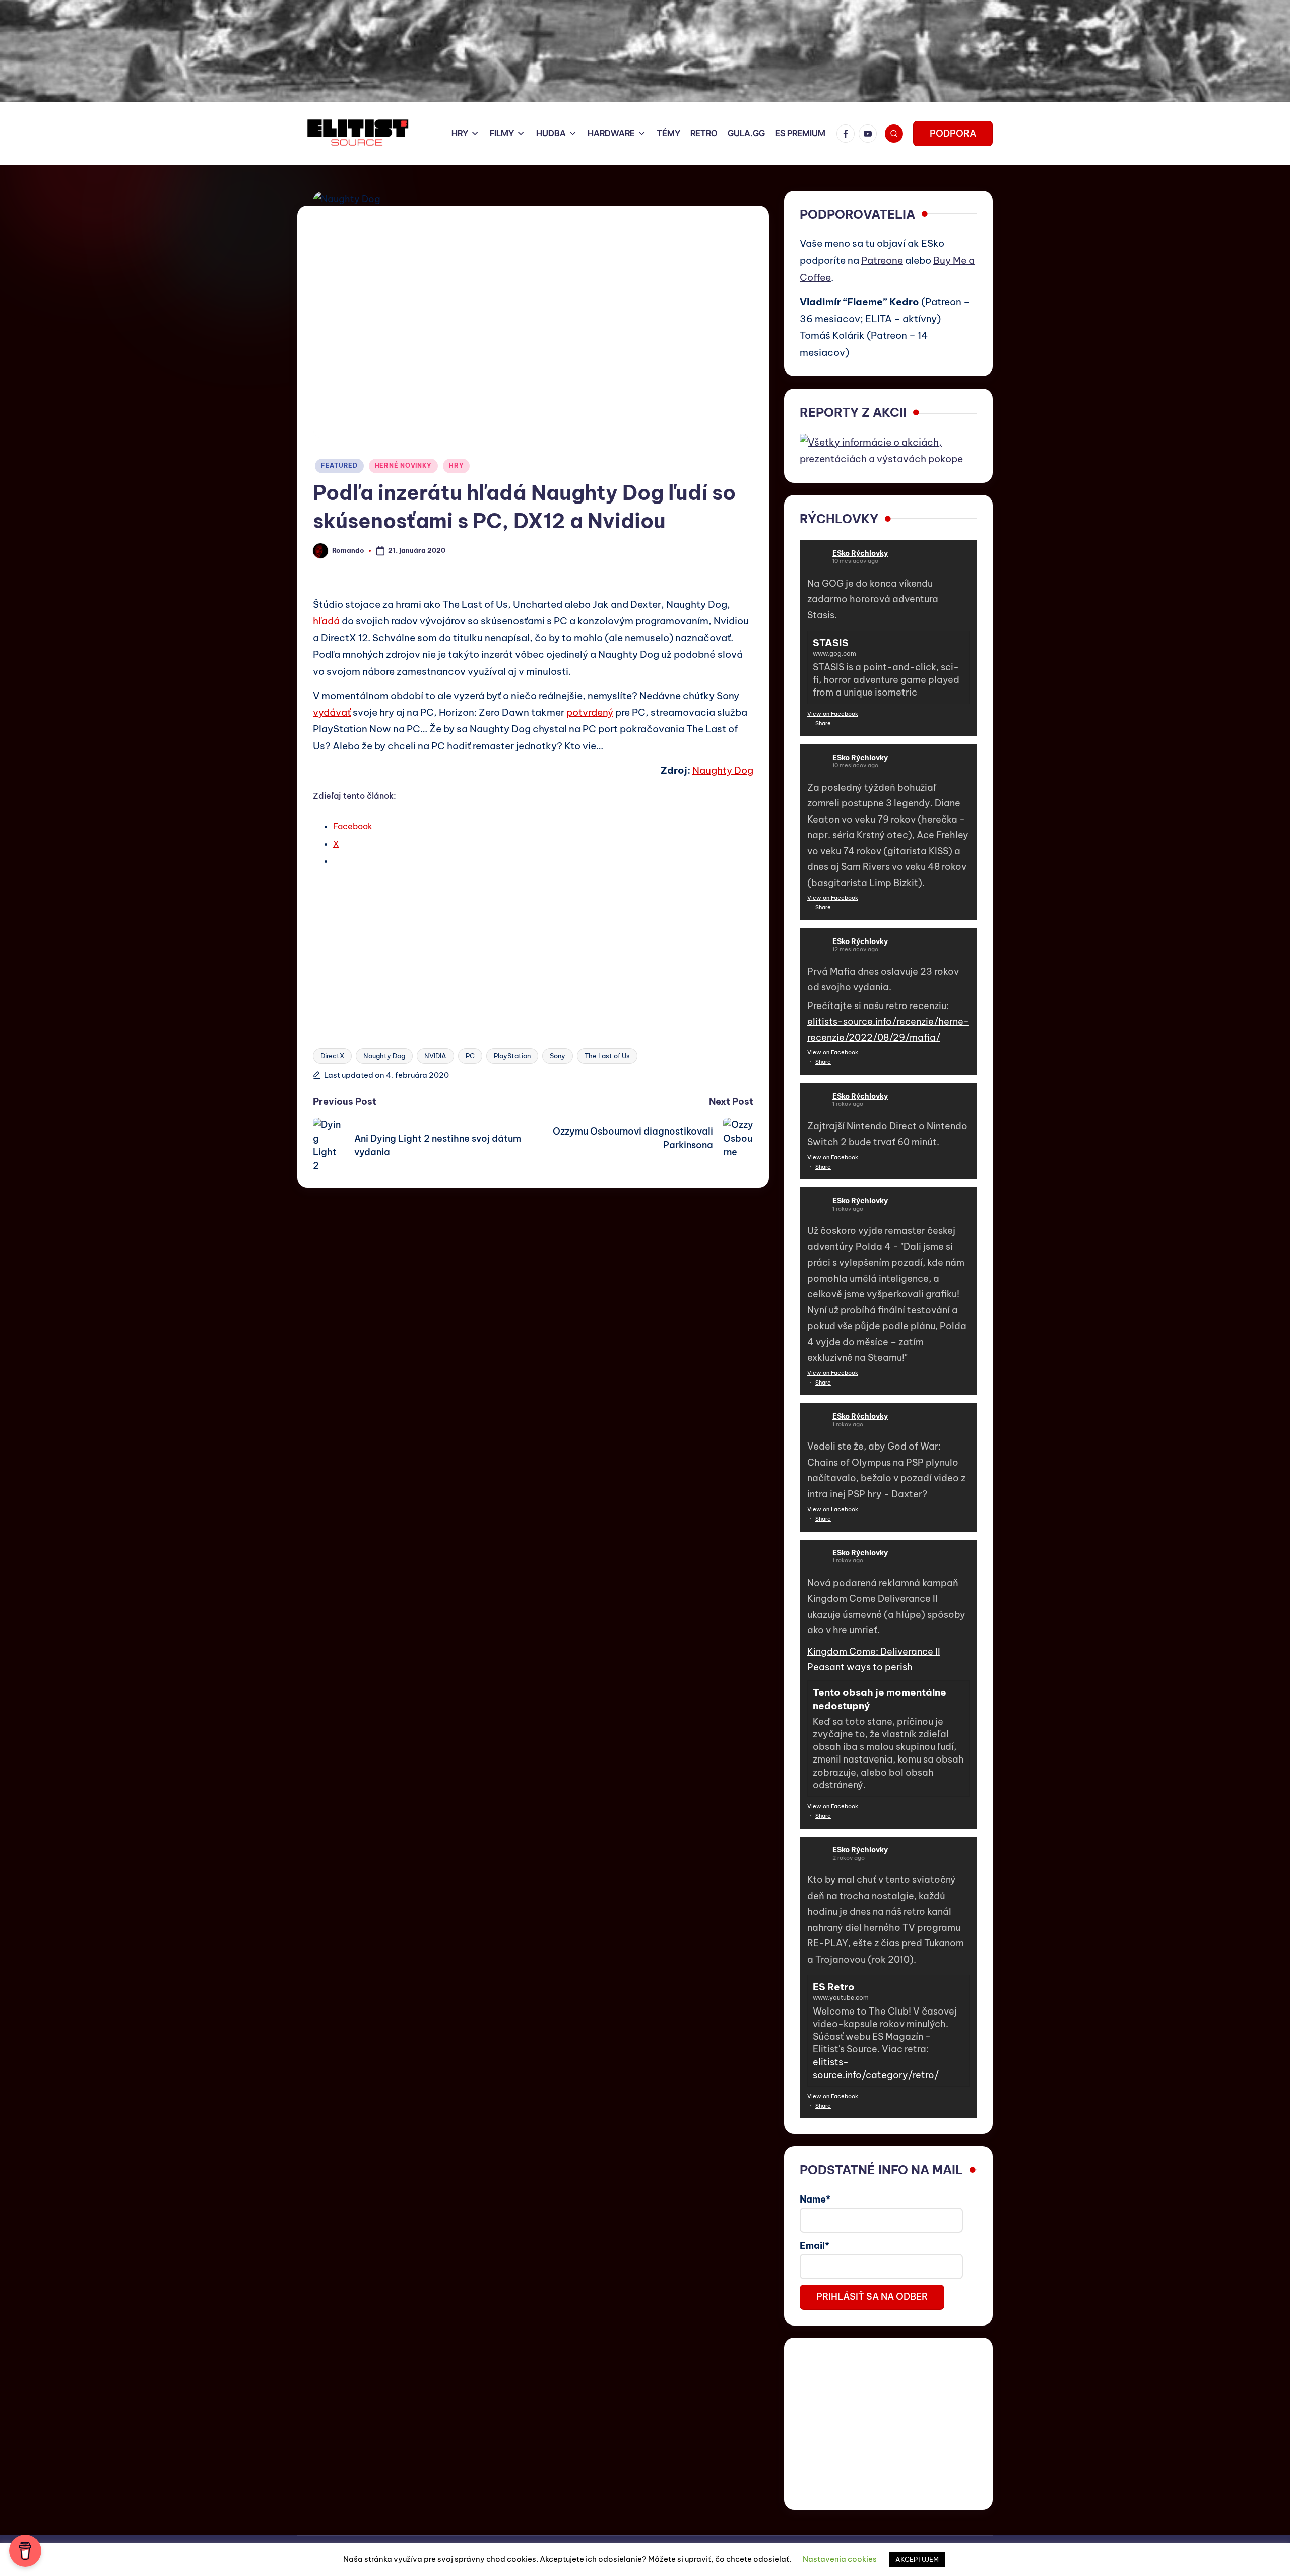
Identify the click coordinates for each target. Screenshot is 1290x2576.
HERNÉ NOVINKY (403, 465)
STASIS (831, 643)
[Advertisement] (533, 949)
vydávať (332, 712)
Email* (815, 2246)
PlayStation (512, 1056)
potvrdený (590, 712)
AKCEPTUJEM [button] (917, 2559)
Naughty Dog (723, 770)
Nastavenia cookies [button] (840, 2559)
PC (470, 1056)
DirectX (332, 1056)
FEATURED (339, 465)
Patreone (882, 260)
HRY (456, 465)
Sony (558, 1056)
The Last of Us (607, 1056)
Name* (815, 2199)
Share (823, 723)
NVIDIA (435, 1056)
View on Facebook (833, 714)
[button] (953, 134)
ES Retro (834, 1987)
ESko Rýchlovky (860, 553)
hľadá (326, 621)
